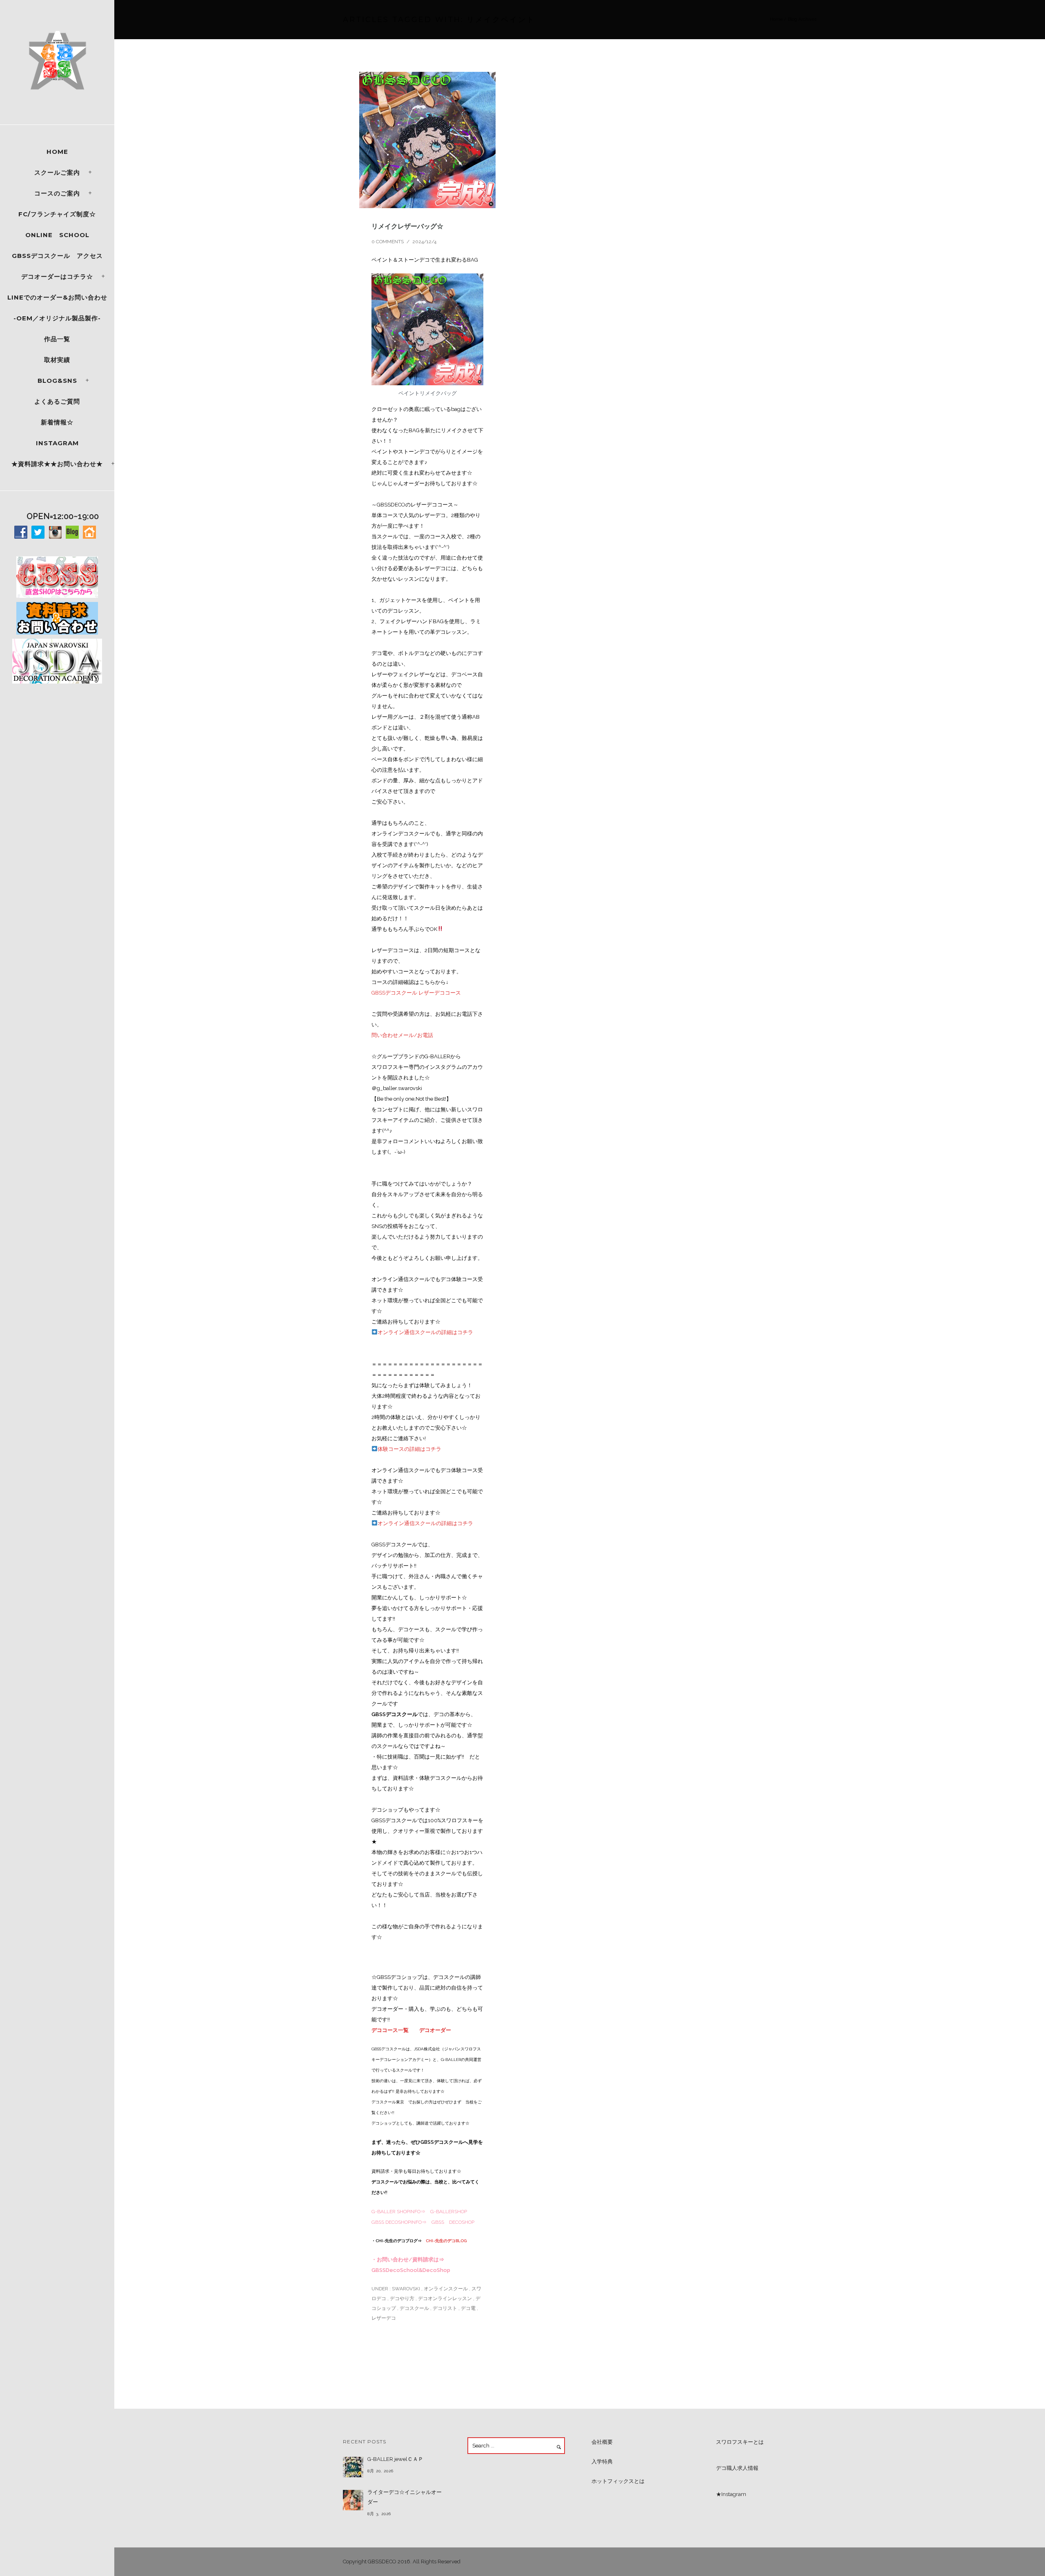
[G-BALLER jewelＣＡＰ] (353, 2467)
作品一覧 (57, 339)
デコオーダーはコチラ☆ (57, 276)
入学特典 (602, 2462)
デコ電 (468, 2308)
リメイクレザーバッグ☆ (407, 226)
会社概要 (602, 2442)
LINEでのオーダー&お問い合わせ (57, 297)
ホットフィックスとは (618, 2481)
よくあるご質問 (57, 401)
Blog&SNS (57, 381)
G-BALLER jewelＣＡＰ (395, 2459)
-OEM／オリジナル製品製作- (57, 318)
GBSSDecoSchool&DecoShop (411, 2270)
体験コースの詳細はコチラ (409, 1449)
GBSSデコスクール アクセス (57, 256)
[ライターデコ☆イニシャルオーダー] (353, 2500)
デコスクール (414, 2308)
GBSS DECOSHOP (453, 2222)
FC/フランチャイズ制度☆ (57, 214)
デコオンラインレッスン (445, 2298)
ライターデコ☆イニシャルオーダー (405, 2497)
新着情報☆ (57, 422)
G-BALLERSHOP (449, 2212)
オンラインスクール (446, 2289)
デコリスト (445, 2308)
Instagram (57, 443)
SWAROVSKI (405, 2289)
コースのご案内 (57, 193)
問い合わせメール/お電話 (402, 1035)
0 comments (388, 242)
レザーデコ (384, 2318)
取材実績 (57, 360)
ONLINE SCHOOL (57, 235)
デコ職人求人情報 (737, 2468)
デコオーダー (435, 2030)
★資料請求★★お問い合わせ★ (57, 464)
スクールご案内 (57, 172)
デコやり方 (402, 2298)
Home (57, 152)
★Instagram (731, 2494)
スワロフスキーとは (740, 2442)
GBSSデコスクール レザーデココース (416, 993)
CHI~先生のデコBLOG (446, 2241)
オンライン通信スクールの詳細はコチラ (425, 1332)
